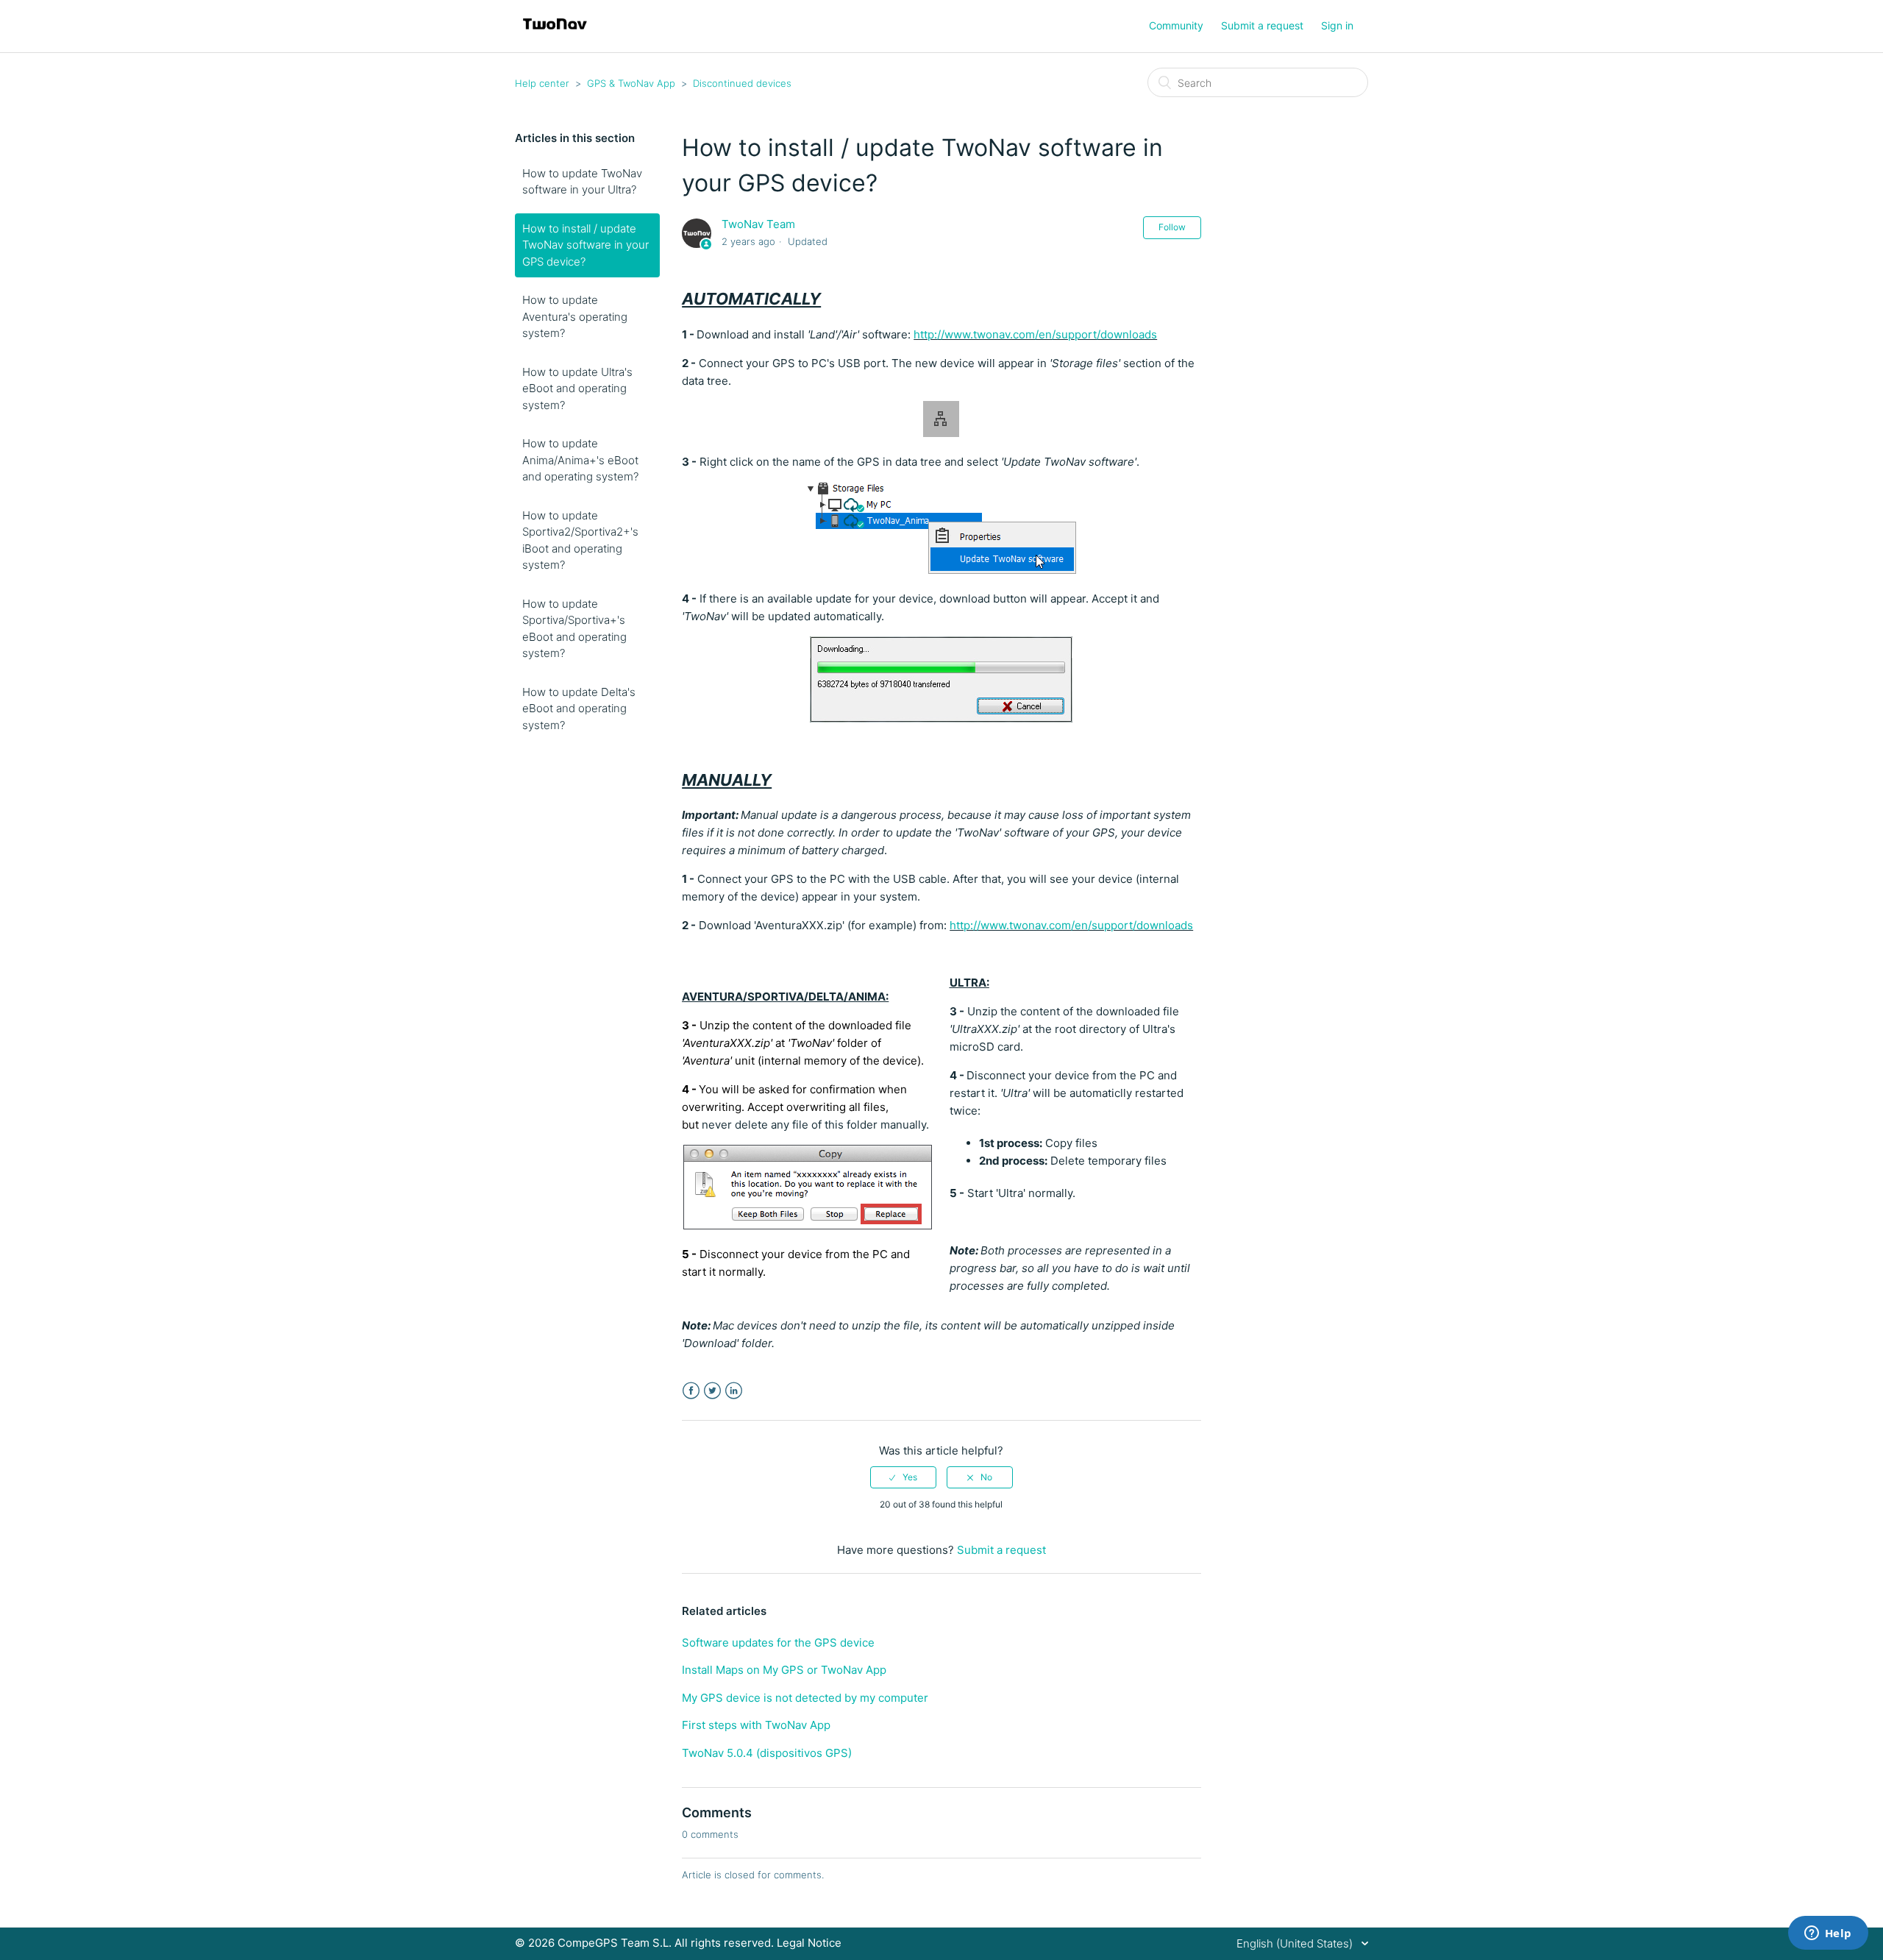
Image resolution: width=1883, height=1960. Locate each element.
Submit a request (1262, 25)
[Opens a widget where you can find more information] (1828, 1934)
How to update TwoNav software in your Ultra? (582, 182)
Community (1176, 25)
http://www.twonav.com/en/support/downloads (1035, 334)
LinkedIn (734, 1391)
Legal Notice (809, 1943)
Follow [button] (1172, 227)
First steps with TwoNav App (756, 1725)
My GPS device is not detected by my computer (805, 1698)
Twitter (712, 1391)
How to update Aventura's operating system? (575, 316)
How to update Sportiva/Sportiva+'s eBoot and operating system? (574, 629)
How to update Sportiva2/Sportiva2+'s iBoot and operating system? (580, 540)
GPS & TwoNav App (631, 83)
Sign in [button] (1337, 25)
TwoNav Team (758, 224)
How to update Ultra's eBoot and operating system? (577, 388)
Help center (542, 83)
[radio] (903, 1477)
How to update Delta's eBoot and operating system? (579, 709)
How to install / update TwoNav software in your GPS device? (585, 245)
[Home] (555, 33)
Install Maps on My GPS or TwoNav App (784, 1670)
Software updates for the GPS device (778, 1643)
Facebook (691, 1391)
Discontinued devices (742, 83)
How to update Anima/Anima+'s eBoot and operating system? (580, 460)
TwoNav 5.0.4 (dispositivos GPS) (767, 1753)
